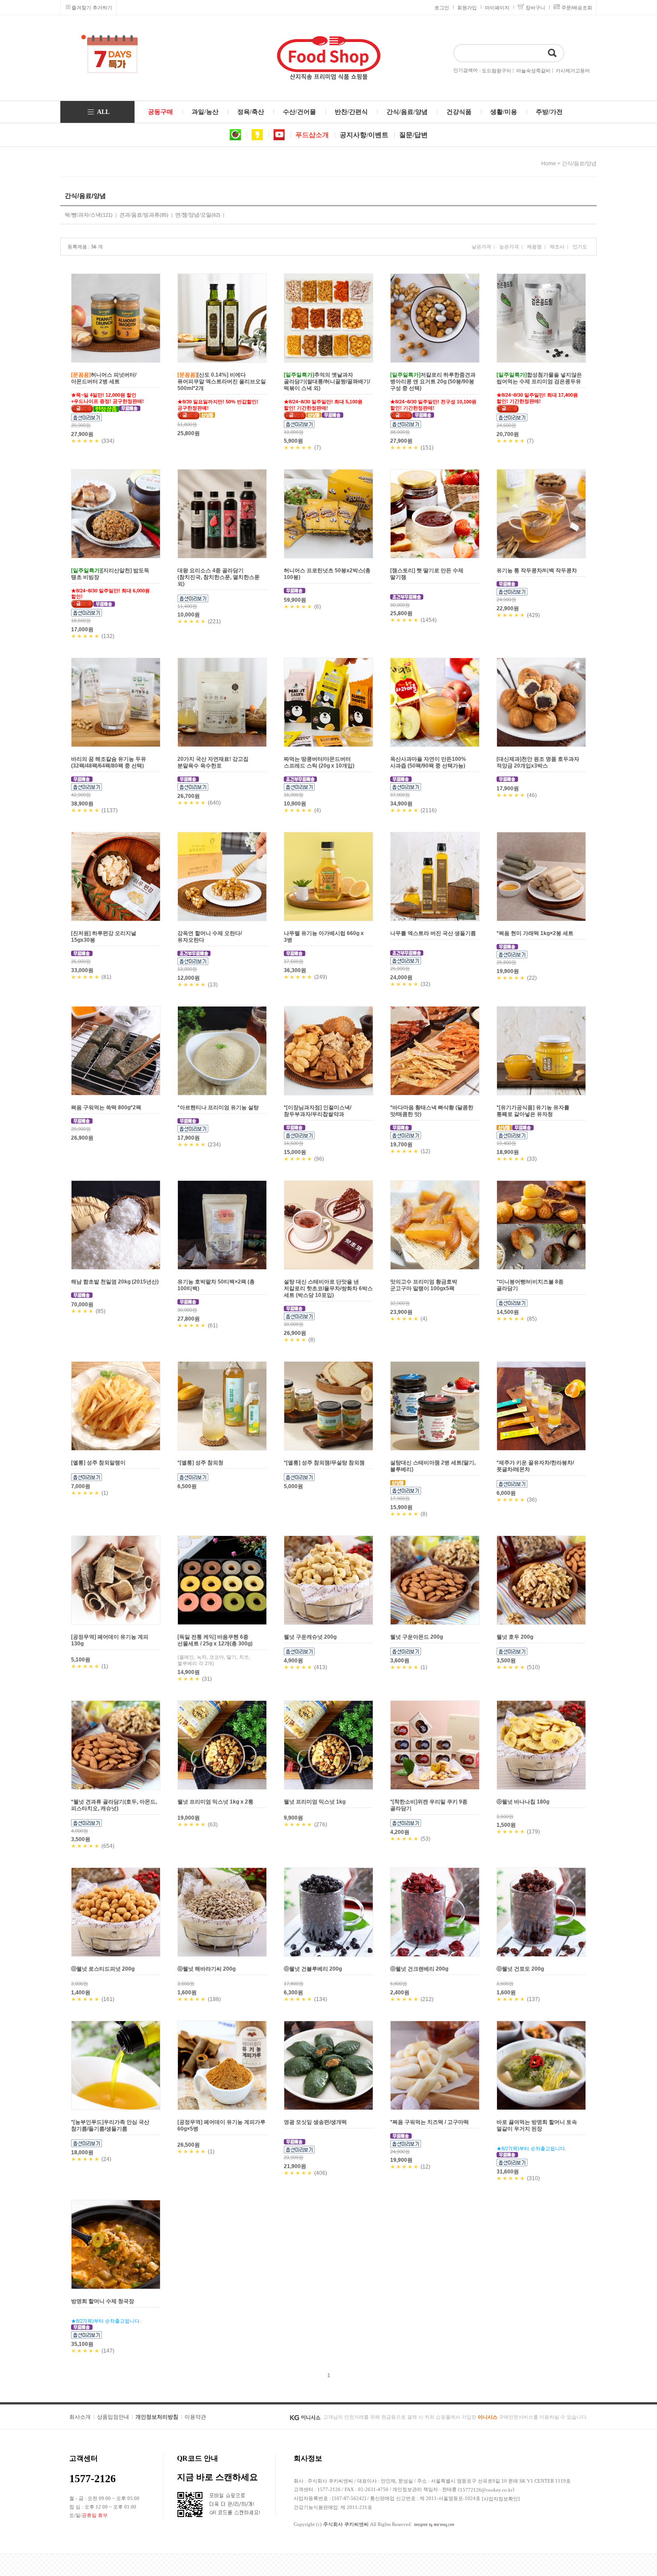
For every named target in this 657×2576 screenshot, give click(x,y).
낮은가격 (481, 247)
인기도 (580, 247)
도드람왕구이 (497, 71)
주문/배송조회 (577, 8)
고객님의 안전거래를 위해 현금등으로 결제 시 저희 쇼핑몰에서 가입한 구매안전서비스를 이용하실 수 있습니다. (455, 2417)
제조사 (557, 247)
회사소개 (80, 2417)
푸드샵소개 (312, 135)
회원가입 (467, 8)
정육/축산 (251, 112)
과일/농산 (205, 112)
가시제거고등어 (573, 71)
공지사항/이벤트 (364, 135)
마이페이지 (497, 8)
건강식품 (459, 112)
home (549, 164)
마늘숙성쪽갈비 (533, 71)
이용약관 (195, 2417)
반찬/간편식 (351, 112)
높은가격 (509, 247)
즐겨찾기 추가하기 (92, 8)
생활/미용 (504, 112)
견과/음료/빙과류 (139, 215)
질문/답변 (413, 135)
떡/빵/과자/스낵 (83, 215)
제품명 (534, 247)
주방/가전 (549, 112)
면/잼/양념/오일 (193, 215)
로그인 (442, 8)
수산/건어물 (299, 112)
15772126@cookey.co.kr (486, 2490)
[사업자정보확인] (501, 2499)
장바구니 (535, 8)
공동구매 (160, 112)
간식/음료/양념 (407, 112)
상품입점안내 (113, 2417)
